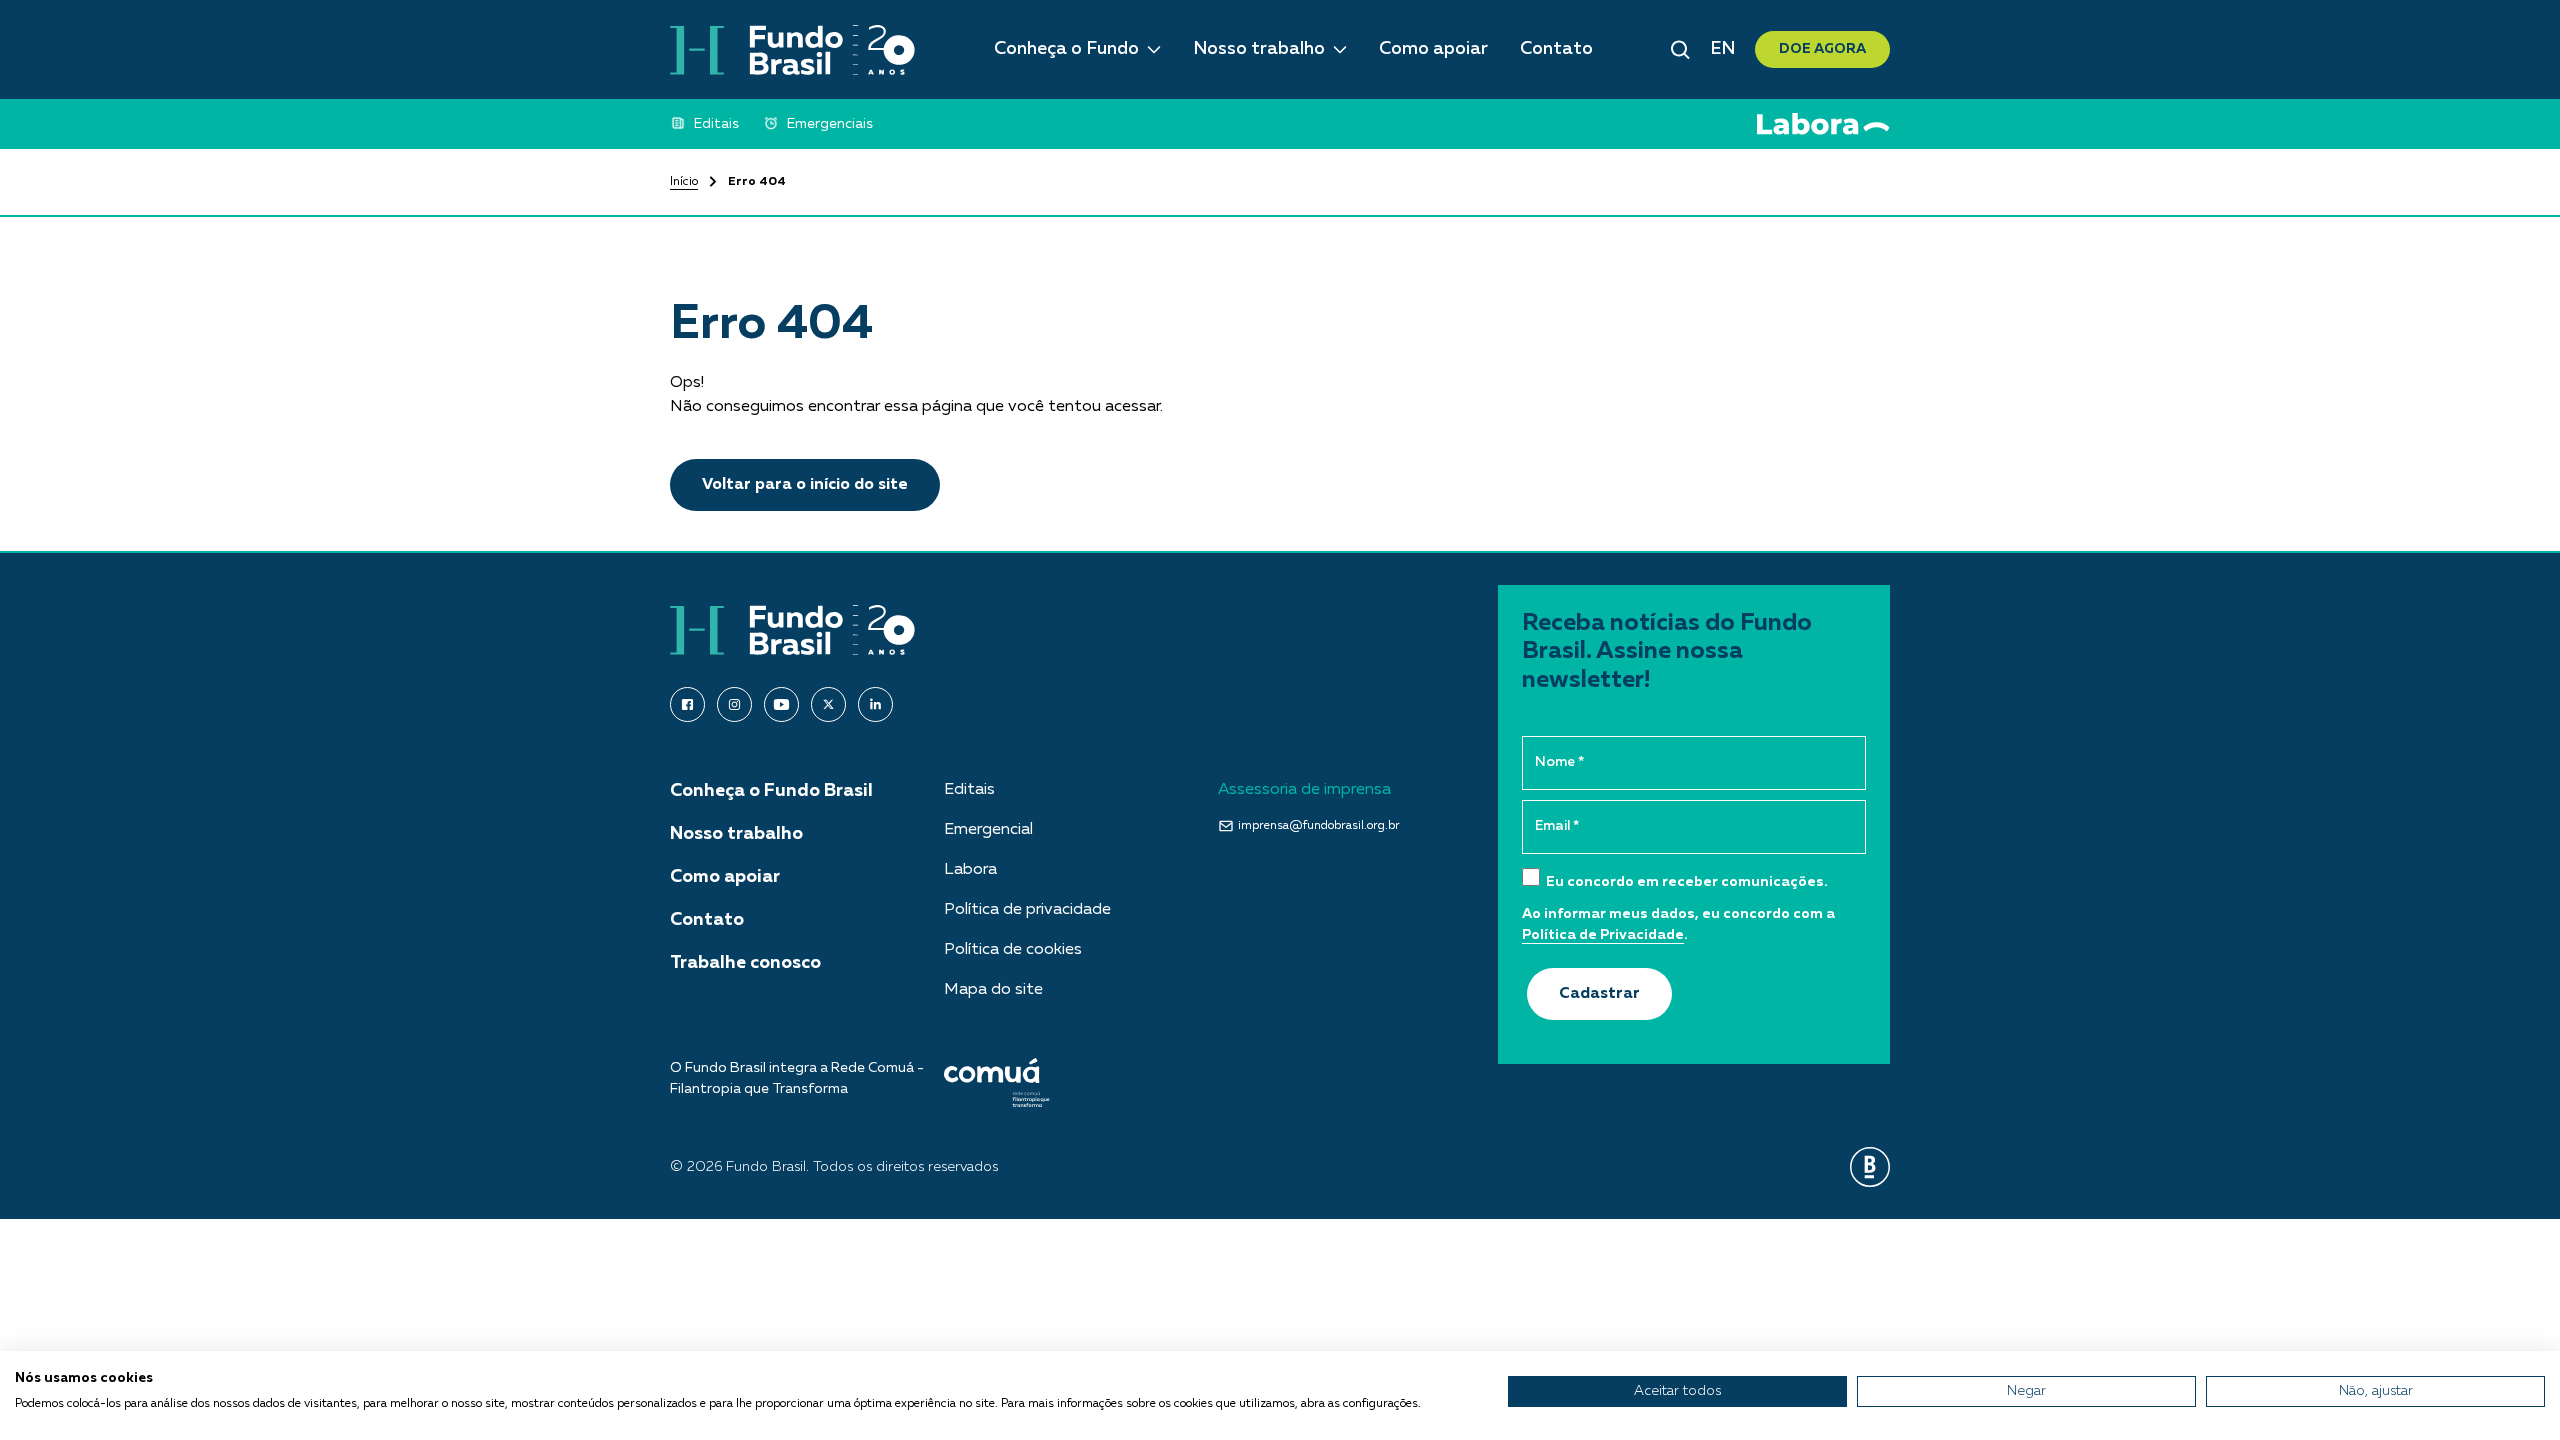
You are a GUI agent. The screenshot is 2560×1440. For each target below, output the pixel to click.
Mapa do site (993, 990)
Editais (969, 790)
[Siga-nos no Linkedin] (875, 704)
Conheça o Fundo (1066, 49)
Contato (1556, 49)
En (1722, 49)
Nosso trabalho (1259, 49)
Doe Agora (1822, 49)
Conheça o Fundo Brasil (771, 791)
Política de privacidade (1027, 910)
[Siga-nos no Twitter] (828, 704)
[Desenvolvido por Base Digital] (1870, 1167)
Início (684, 182)
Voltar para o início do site (805, 485)
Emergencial (988, 830)
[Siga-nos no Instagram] (734, 704)
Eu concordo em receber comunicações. (1685, 882)
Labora (970, 870)
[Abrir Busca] (1680, 50)
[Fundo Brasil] (792, 50)
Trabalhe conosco (745, 963)
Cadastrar (1599, 994)
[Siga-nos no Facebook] (687, 704)
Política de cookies (1013, 950)
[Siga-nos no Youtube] (781, 704)
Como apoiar (1433, 49)
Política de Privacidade (1603, 935)
